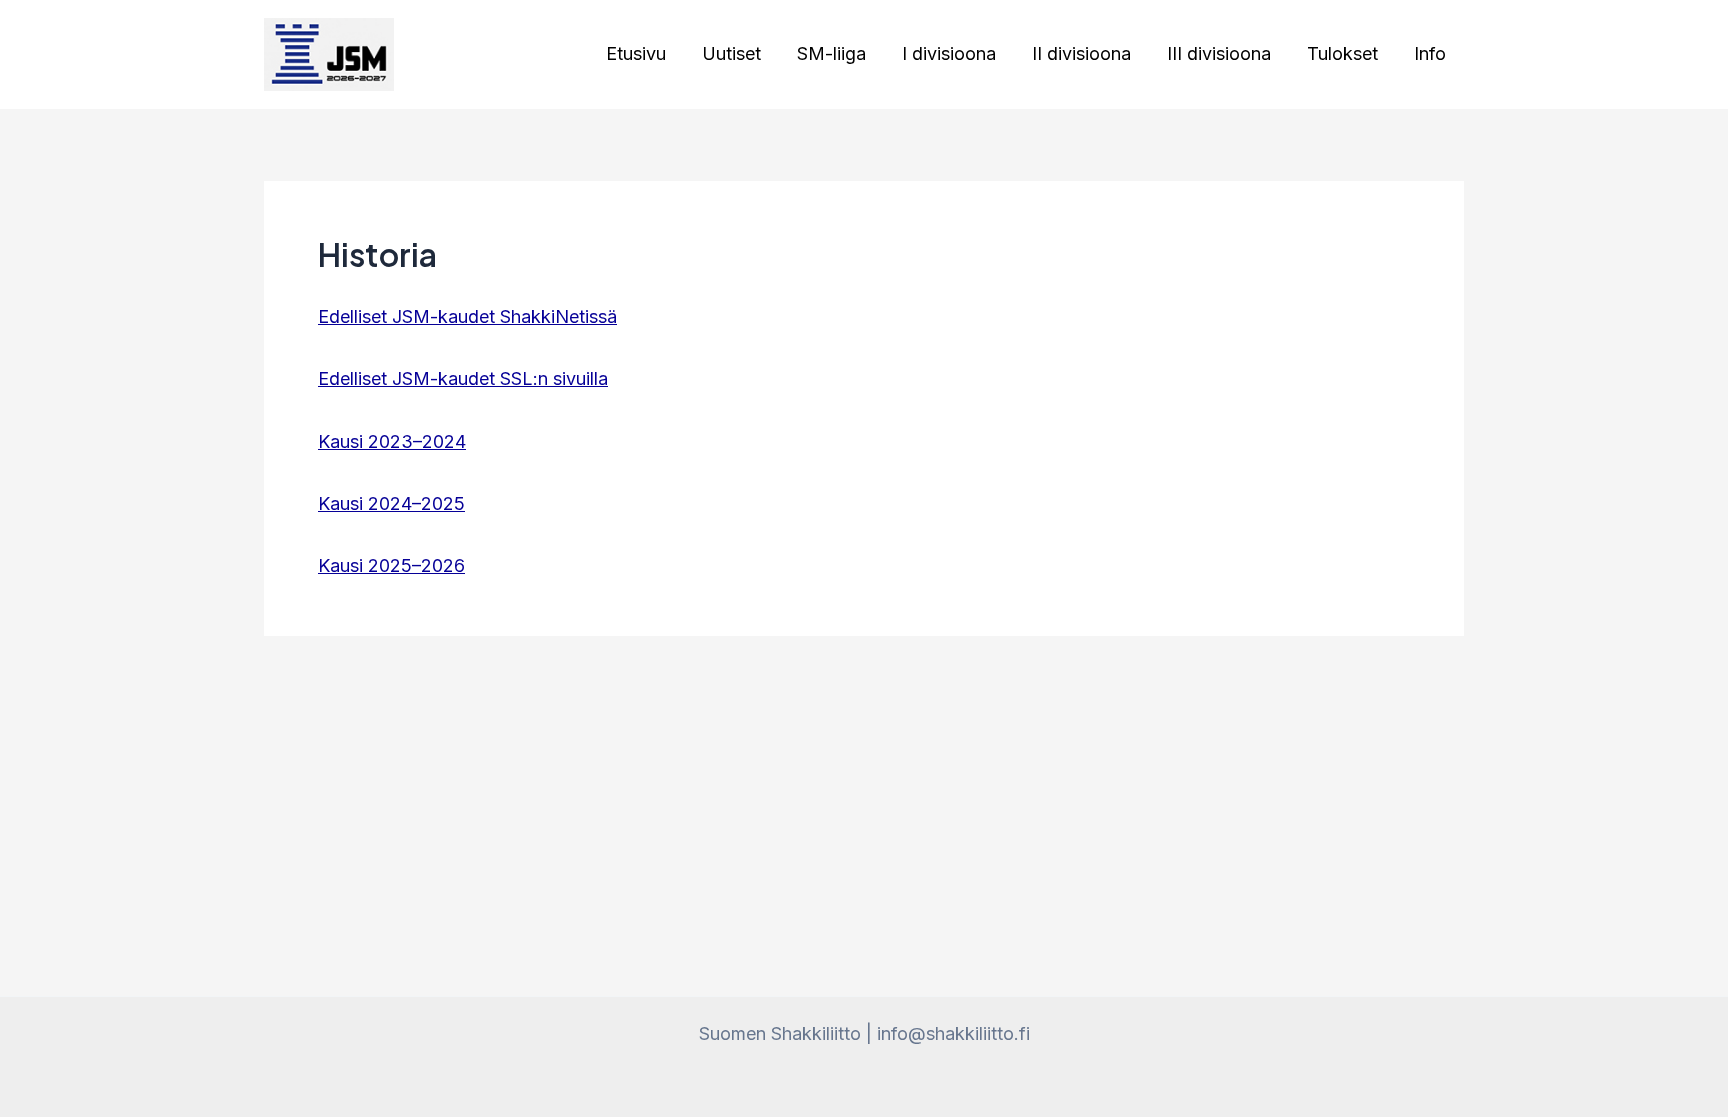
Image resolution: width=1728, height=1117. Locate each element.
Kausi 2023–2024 (392, 441)
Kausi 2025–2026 (391, 565)
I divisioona (949, 53)
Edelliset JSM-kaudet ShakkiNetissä (467, 316)
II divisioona (1081, 53)
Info (1430, 53)
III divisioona (1219, 53)
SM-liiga (831, 53)
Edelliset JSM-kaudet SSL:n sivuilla (463, 378)
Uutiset (731, 53)
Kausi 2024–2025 (391, 503)
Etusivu (636, 53)
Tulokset (1342, 53)
